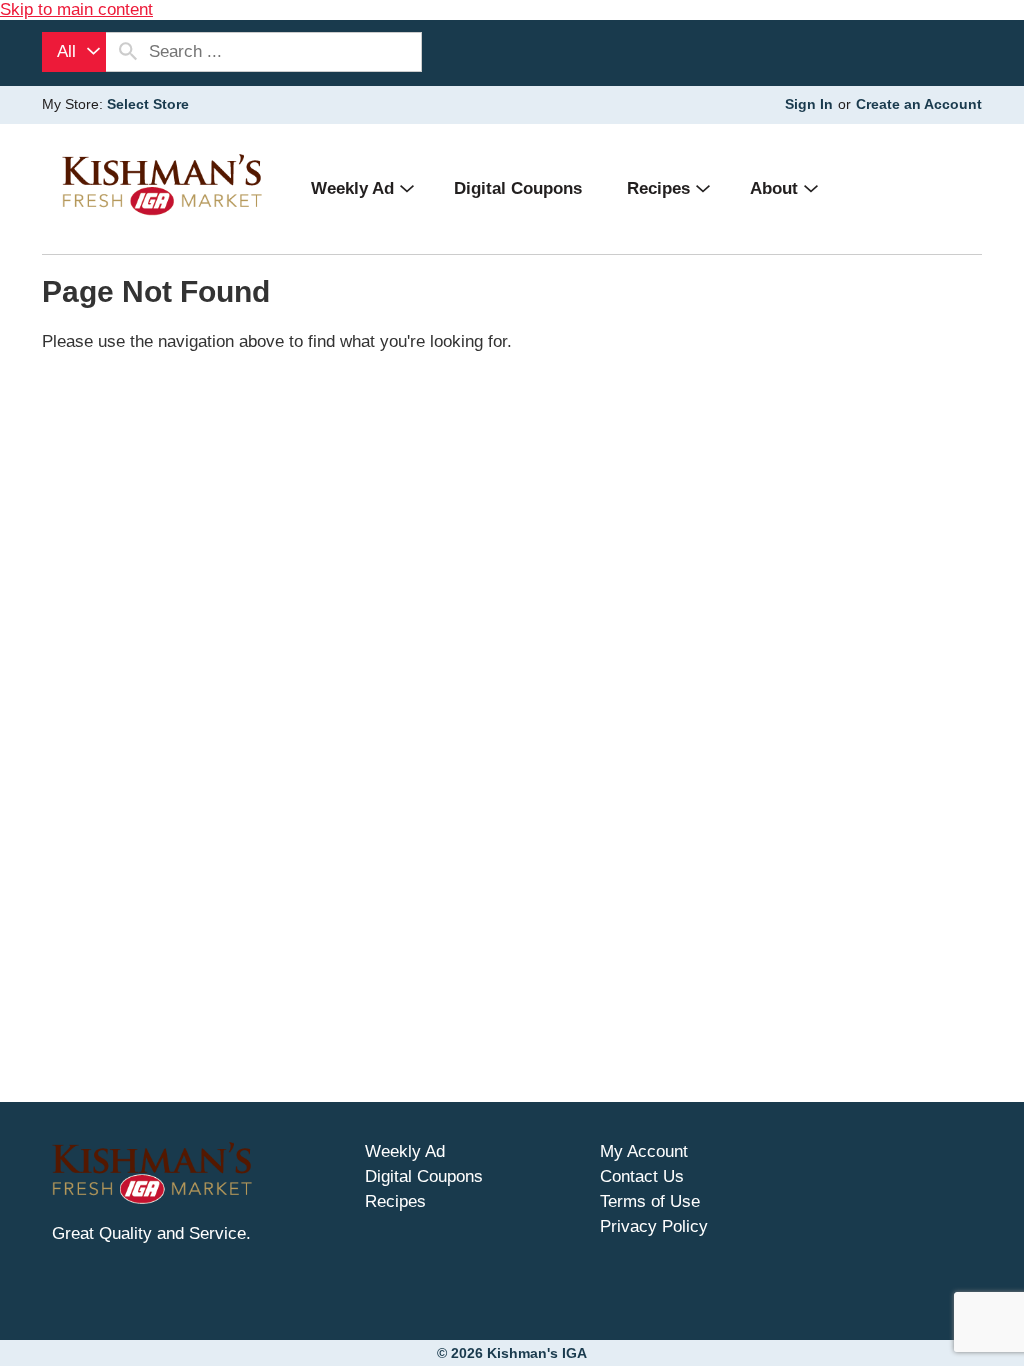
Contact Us (642, 1176)
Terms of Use (650, 1201)
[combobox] (74, 52)
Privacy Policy (654, 1226)
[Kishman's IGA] (162, 184)
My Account (644, 1151)
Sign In (809, 104)
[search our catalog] (128, 52)
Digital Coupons (424, 1176)
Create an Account (919, 104)
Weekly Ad (405, 1151)
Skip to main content (76, 9)
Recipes (395, 1201)
